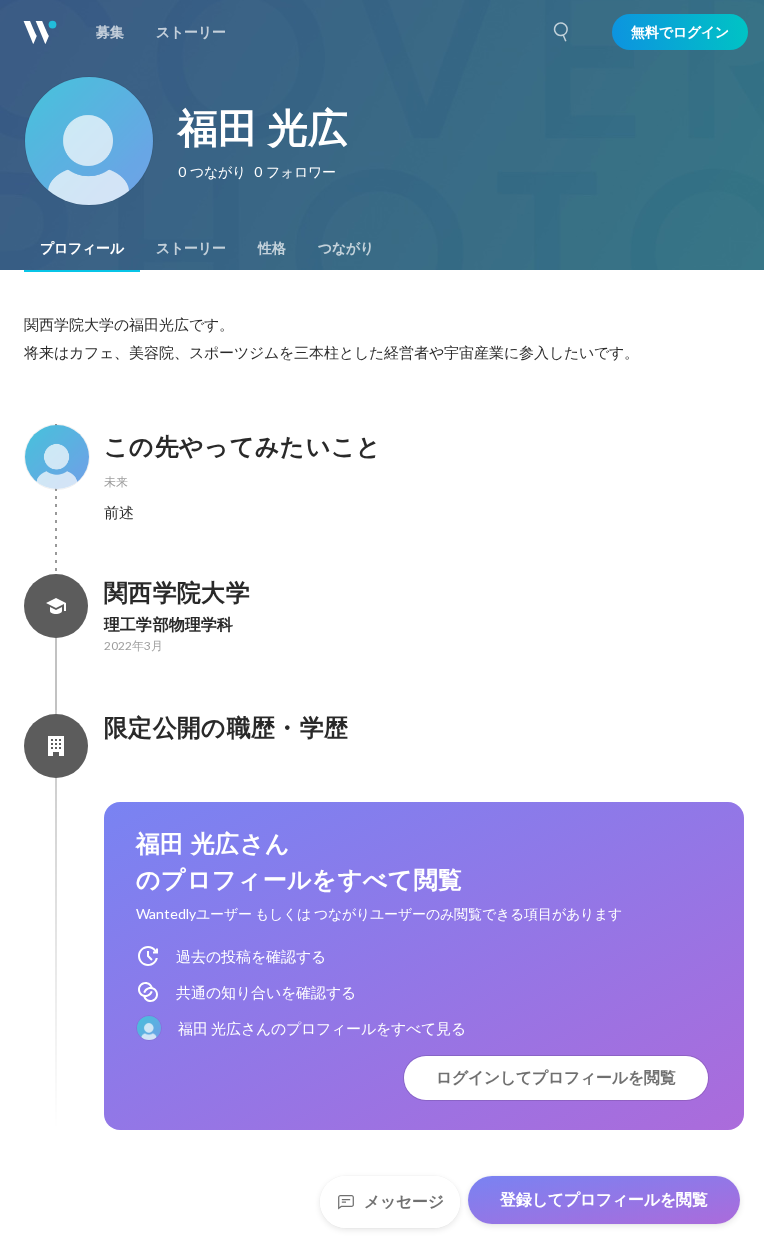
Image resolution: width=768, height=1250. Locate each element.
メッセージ (404, 1201)
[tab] (82, 248)
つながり (346, 248)
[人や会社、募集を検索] (562, 32)
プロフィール (82, 248)
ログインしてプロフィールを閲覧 (556, 1077)
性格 (272, 248)
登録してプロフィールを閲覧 (604, 1199)
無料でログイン (680, 32)
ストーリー (191, 248)
